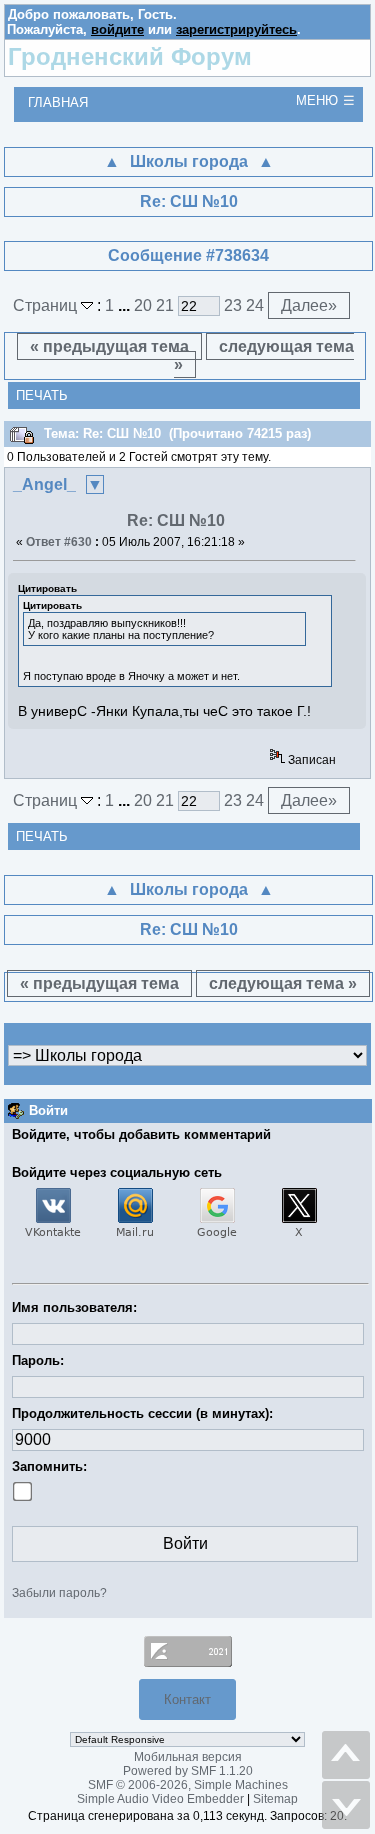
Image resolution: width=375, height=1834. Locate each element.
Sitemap (275, 1799)
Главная (58, 102)
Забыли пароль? (59, 1593)
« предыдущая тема (109, 346)
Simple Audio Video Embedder (160, 1799)
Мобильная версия (188, 1757)
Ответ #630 (59, 542)
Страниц (47, 305)
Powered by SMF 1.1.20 (188, 1771)
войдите (117, 29)
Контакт (187, 1699)
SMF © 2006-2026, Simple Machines (188, 1785)
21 (165, 305)
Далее (309, 305)
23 (233, 305)
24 (255, 305)
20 (143, 305)
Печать (42, 395)
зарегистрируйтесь (236, 29)
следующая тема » (264, 355)
